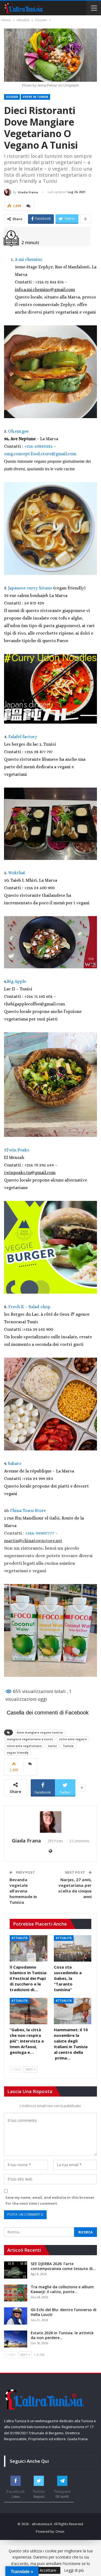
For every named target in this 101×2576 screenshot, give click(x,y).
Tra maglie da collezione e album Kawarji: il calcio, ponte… (62, 2289)
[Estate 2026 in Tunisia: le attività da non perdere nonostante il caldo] (16, 2339)
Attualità (20, 1938)
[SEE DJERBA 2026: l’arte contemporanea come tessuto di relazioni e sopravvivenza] (16, 2270)
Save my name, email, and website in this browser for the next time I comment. (50, 2200)
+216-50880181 (38, 446)
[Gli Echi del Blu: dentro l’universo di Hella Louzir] (16, 2316)
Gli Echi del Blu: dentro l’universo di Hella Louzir (64, 2312)
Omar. (60, 2531)
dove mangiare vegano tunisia (40, 1732)
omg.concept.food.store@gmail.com (40, 454)
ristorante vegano (73, 1739)
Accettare (48, 2570)
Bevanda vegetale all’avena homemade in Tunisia (23, 1891)
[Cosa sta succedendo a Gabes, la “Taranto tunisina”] (73, 1948)
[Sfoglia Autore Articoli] (50, 1822)
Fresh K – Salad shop (29, 1307)
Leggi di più (74, 2570)
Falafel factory (23, 737)
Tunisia (68, 1746)
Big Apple (17, 981)
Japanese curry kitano (31, 588)
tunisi (52, 1746)
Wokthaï (17, 873)
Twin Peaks (18, 1150)
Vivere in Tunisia (35, 97)
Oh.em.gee (18, 431)
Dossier (12, 97)
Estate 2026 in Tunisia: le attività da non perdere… (62, 2335)
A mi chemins (29, 259)
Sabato (15, 1463)
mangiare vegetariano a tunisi (30, 1739)
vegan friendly (18, 1753)
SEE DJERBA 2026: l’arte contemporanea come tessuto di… (63, 2266)
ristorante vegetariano (24, 1746)
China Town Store (28, 1511)
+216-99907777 (40, 1533)
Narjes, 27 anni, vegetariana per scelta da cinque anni (75, 1888)
